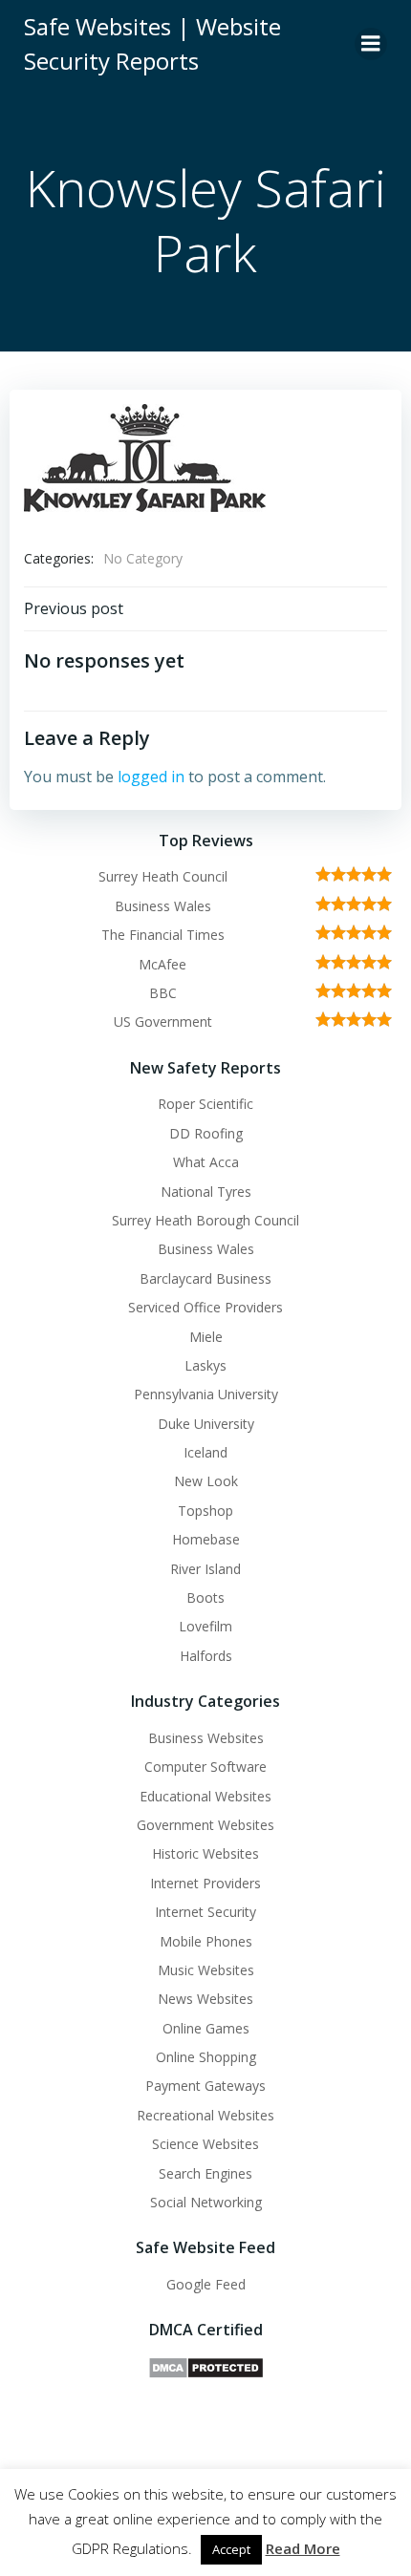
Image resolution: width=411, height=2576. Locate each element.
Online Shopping (206, 2057)
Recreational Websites (205, 2115)
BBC (163, 993)
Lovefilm (205, 1626)
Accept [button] (231, 2549)
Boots (205, 1597)
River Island (205, 1569)
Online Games (206, 2028)
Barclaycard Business (205, 1278)
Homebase (206, 1539)
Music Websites (206, 1970)
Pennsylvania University (206, 1394)
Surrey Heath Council (163, 876)
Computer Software (205, 1767)
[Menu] (371, 44)
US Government (163, 1022)
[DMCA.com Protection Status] (206, 2366)
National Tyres (206, 1192)
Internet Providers (205, 1883)
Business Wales (163, 906)
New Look (206, 1481)
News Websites (205, 1999)
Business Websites (206, 1738)
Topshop (205, 1511)
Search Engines (205, 2173)
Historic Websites (205, 1853)
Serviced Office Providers (205, 1307)
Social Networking (206, 2202)
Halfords (206, 1656)
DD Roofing (206, 1133)
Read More (303, 2548)
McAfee (162, 964)
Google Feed (206, 2284)
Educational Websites (205, 1796)
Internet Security (205, 1912)
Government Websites (205, 1825)
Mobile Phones (206, 1941)
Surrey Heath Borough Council (205, 1220)
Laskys (205, 1365)
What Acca (206, 1162)
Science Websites (205, 2144)
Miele (206, 1337)
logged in (151, 777)
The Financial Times (163, 935)
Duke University (206, 1424)
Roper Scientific (205, 1104)
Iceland (205, 1452)
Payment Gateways (205, 2086)
